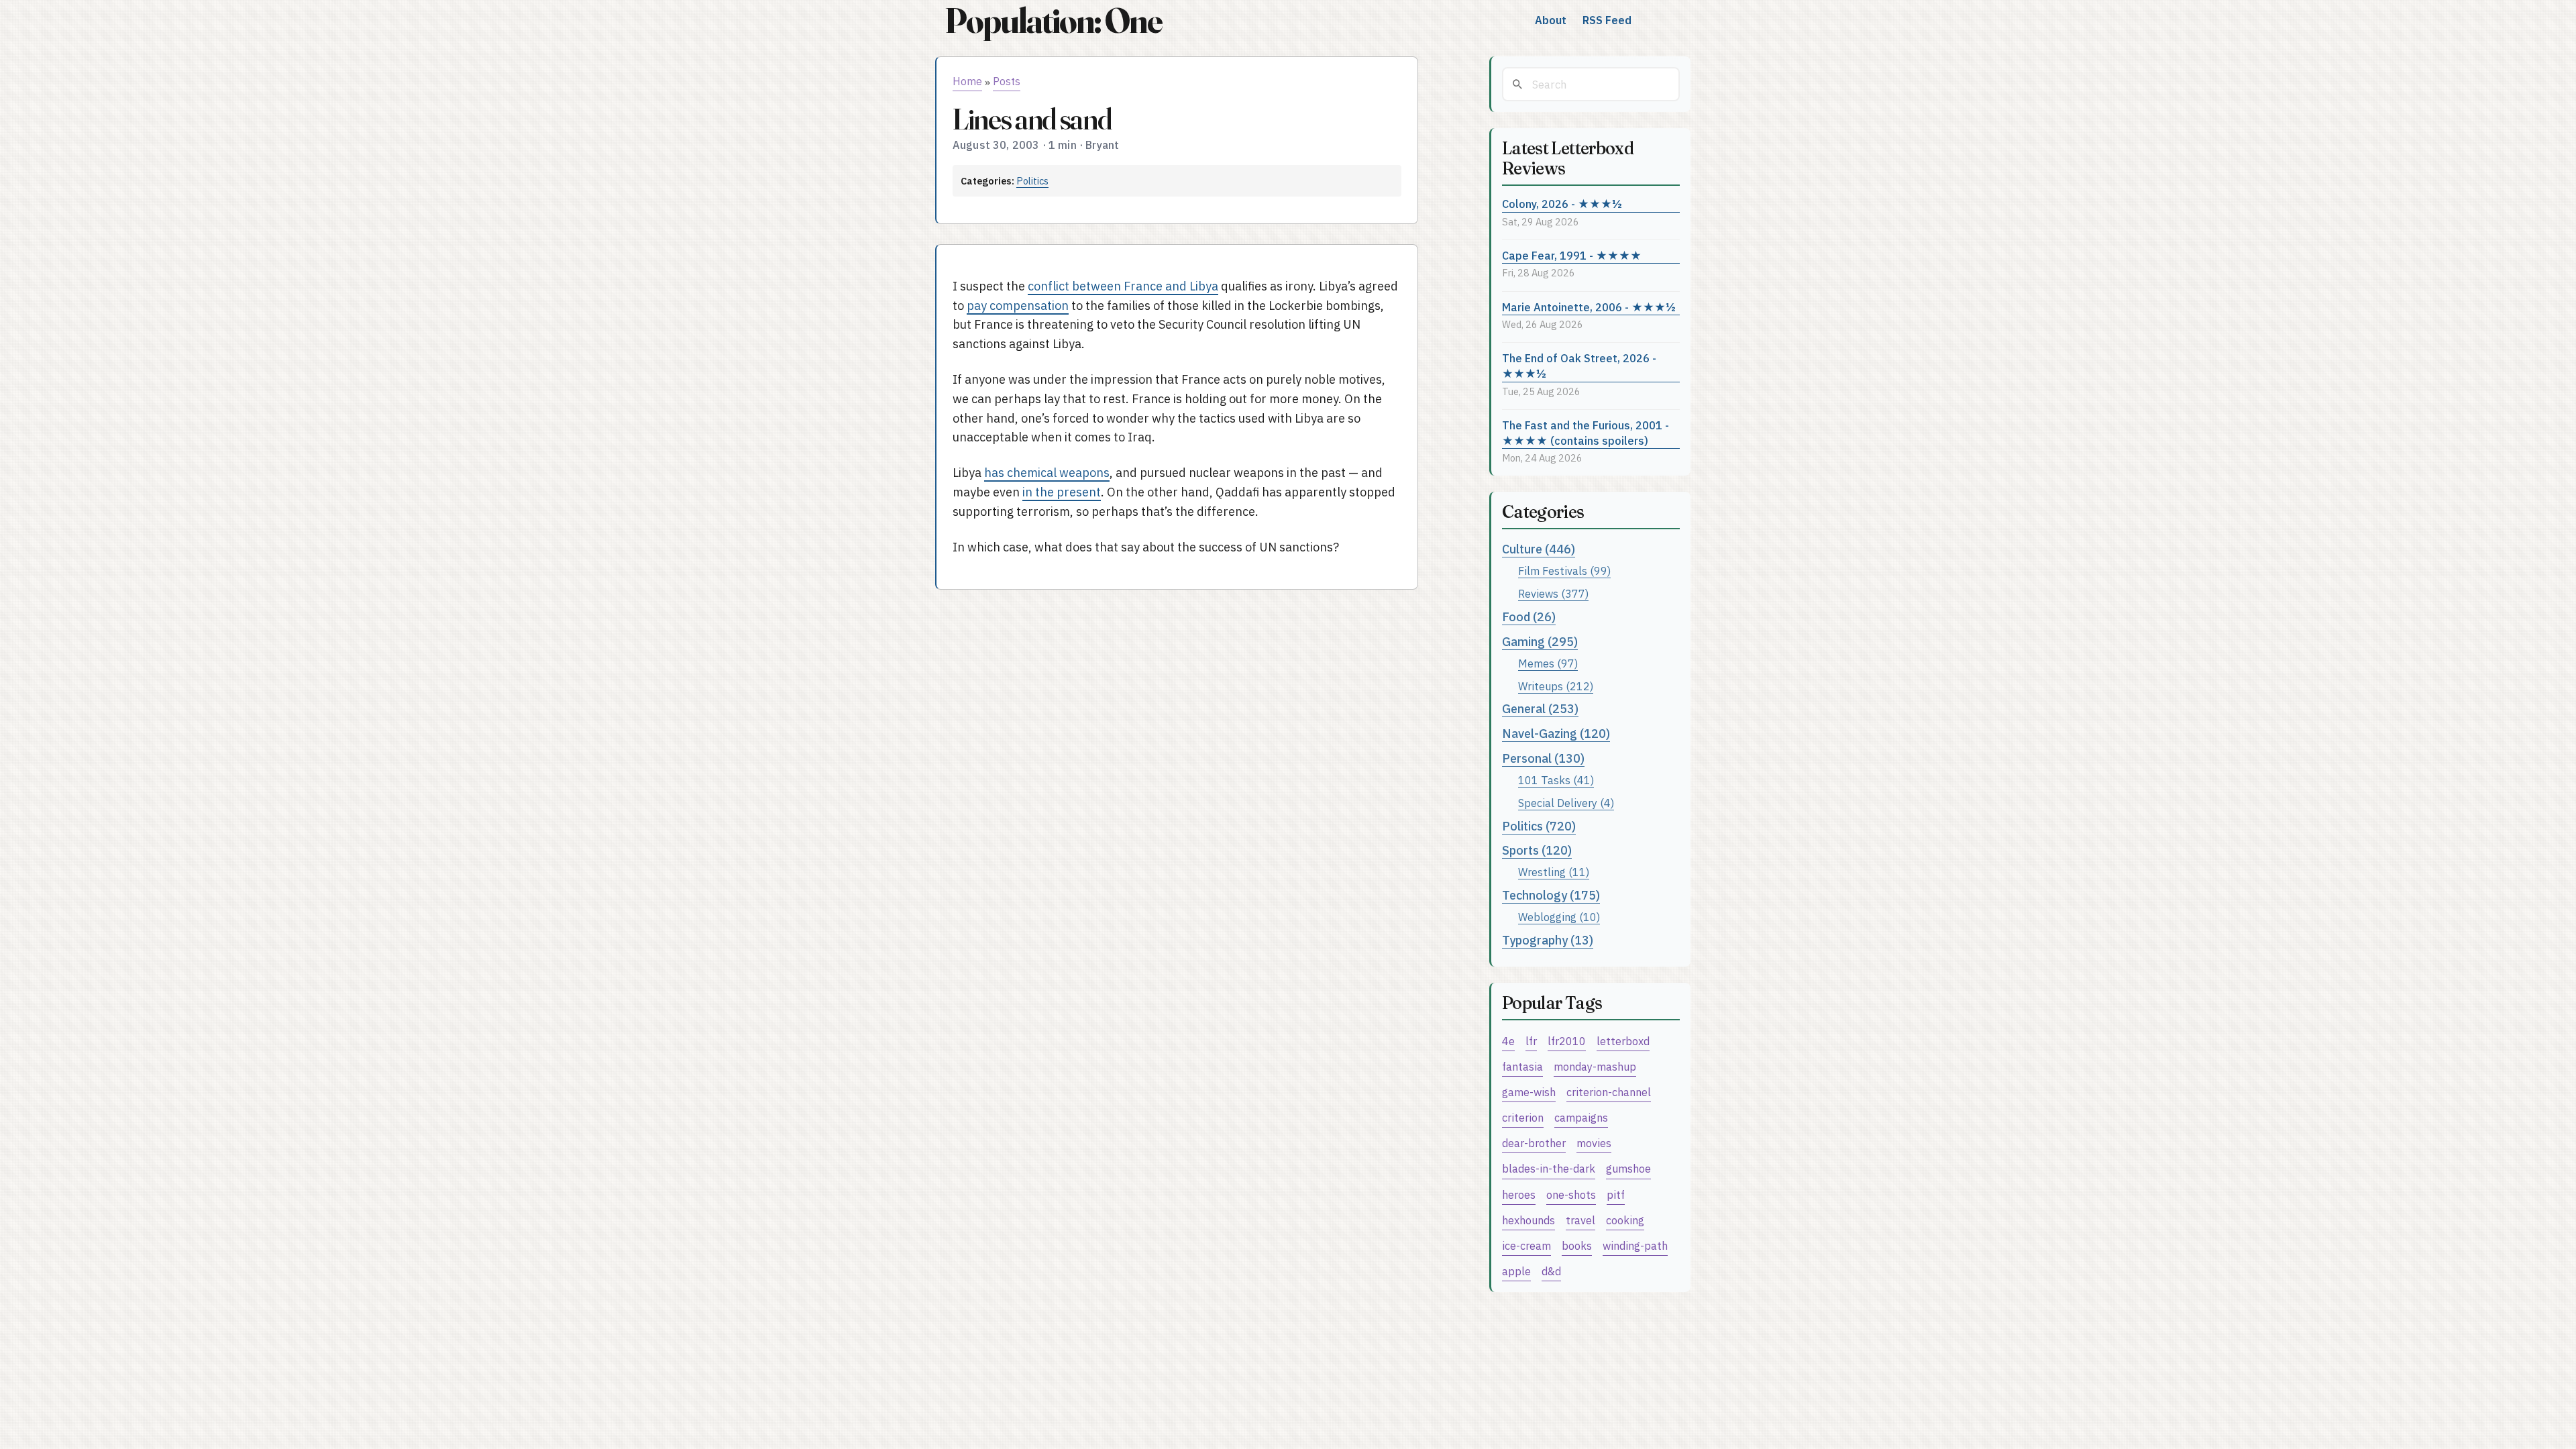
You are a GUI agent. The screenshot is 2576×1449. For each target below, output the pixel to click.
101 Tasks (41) (1556, 780)
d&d (1551, 1271)
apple (1516, 1271)
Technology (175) (1551, 895)
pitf (1616, 1194)
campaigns (1581, 1117)
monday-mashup (1595, 1066)
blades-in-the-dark (1549, 1168)
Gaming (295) (1540, 642)
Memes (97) (1548, 663)
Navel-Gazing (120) (1556, 734)
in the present (1062, 492)
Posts (1007, 81)
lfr (1531, 1041)
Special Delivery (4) (1566, 803)
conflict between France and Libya (1123, 286)
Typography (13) (1548, 940)
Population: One (1053, 20)
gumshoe (1628, 1168)
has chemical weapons (1047, 473)
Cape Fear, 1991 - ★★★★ (1572, 255)
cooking (1625, 1220)
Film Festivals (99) (1564, 571)
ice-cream (1526, 1245)
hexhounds (1528, 1220)
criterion (1523, 1117)
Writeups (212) (1556, 686)
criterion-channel (1609, 1092)
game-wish (1529, 1092)
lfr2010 (1567, 1041)
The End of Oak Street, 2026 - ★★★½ (1579, 366)
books (1577, 1245)
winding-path (1635, 1245)
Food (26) (1529, 617)
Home (967, 81)
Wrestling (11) (1554, 872)
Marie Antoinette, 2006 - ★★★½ (1589, 307)
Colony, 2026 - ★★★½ (1562, 204)
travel (1580, 1220)
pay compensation (1018, 306)
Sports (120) (1537, 850)
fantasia (1522, 1066)
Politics (1032, 181)
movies (1594, 1143)
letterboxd (1623, 1041)
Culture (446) (1539, 549)
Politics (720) (1539, 826)
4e (1508, 1041)
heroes (1519, 1194)
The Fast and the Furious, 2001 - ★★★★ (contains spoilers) (1586, 433)
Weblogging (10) (1559, 917)
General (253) (1540, 709)
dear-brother (1534, 1143)
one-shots (1571, 1194)
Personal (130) (1543, 758)
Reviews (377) (1553, 593)
